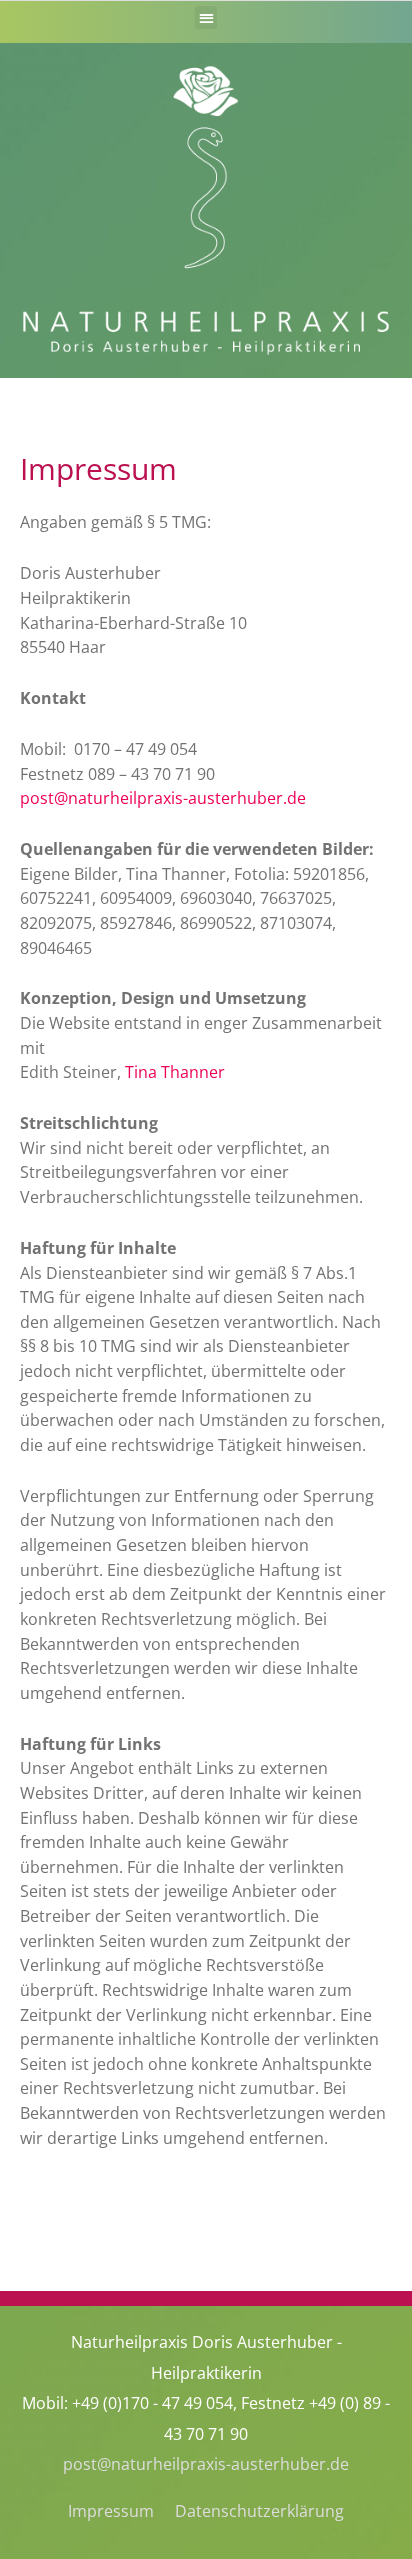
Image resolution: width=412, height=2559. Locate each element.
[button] (206, 17)
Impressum (111, 2510)
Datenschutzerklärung (259, 2510)
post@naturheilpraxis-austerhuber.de (206, 2463)
